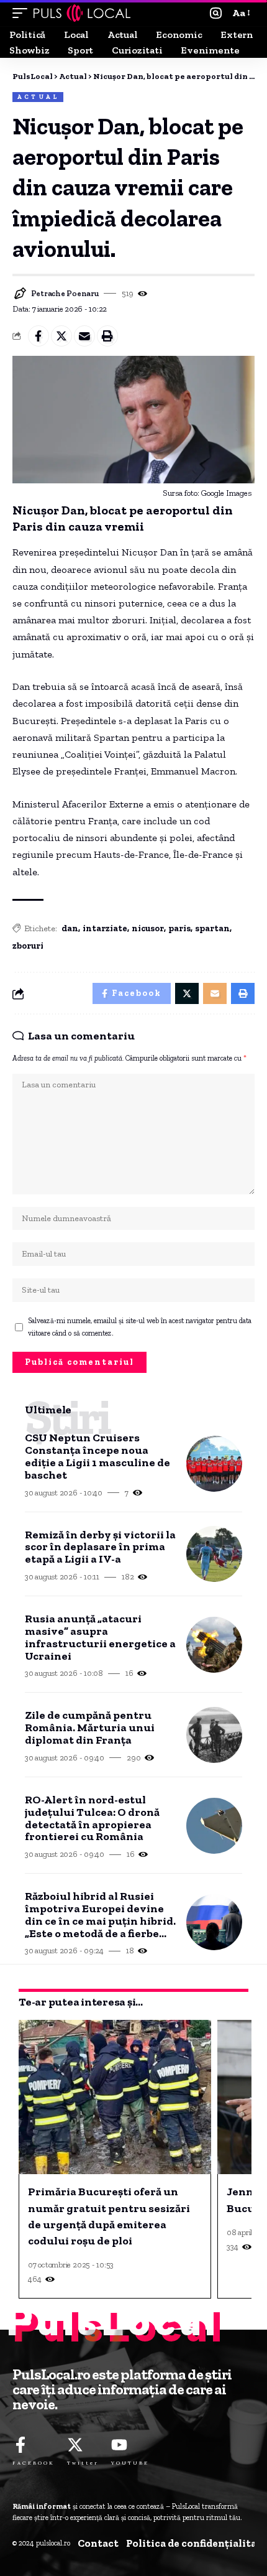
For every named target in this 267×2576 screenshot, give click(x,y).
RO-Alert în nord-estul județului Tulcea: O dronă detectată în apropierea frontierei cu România (92, 1819)
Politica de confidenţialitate (197, 2543)
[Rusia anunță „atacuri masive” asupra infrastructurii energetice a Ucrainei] (214, 1645)
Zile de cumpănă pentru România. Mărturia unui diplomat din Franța (90, 1728)
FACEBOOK (34, 2463)
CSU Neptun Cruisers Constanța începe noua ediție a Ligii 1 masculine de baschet (97, 1457)
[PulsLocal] (82, 13)
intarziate (105, 928)
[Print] (107, 336)
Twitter (83, 2463)
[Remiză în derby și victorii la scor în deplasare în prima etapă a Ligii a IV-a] (214, 1554)
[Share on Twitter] (61, 336)
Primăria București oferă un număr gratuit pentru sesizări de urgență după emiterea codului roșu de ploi (109, 2216)
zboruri (28, 946)
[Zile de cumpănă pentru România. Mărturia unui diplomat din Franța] (214, 1735)
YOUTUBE (130, 2463)
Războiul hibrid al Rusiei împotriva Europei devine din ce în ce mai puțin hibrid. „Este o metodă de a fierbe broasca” (100, 1915)
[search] (216, 13)
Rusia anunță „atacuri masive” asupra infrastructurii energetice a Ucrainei (100, 1638)
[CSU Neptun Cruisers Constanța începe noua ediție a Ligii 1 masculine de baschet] (214, 1464)
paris (179, 928)
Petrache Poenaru (65, 293)
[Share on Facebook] (38, 336)
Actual (38, 97)
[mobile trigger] (23, 13)
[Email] (84, 336)
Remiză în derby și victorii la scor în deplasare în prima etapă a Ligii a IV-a (100, 1547)
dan (70, 928)
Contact (98, 2543)
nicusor (148, 928)
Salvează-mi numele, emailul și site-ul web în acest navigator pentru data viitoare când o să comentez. (140, 1327)
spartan (212, 928)
